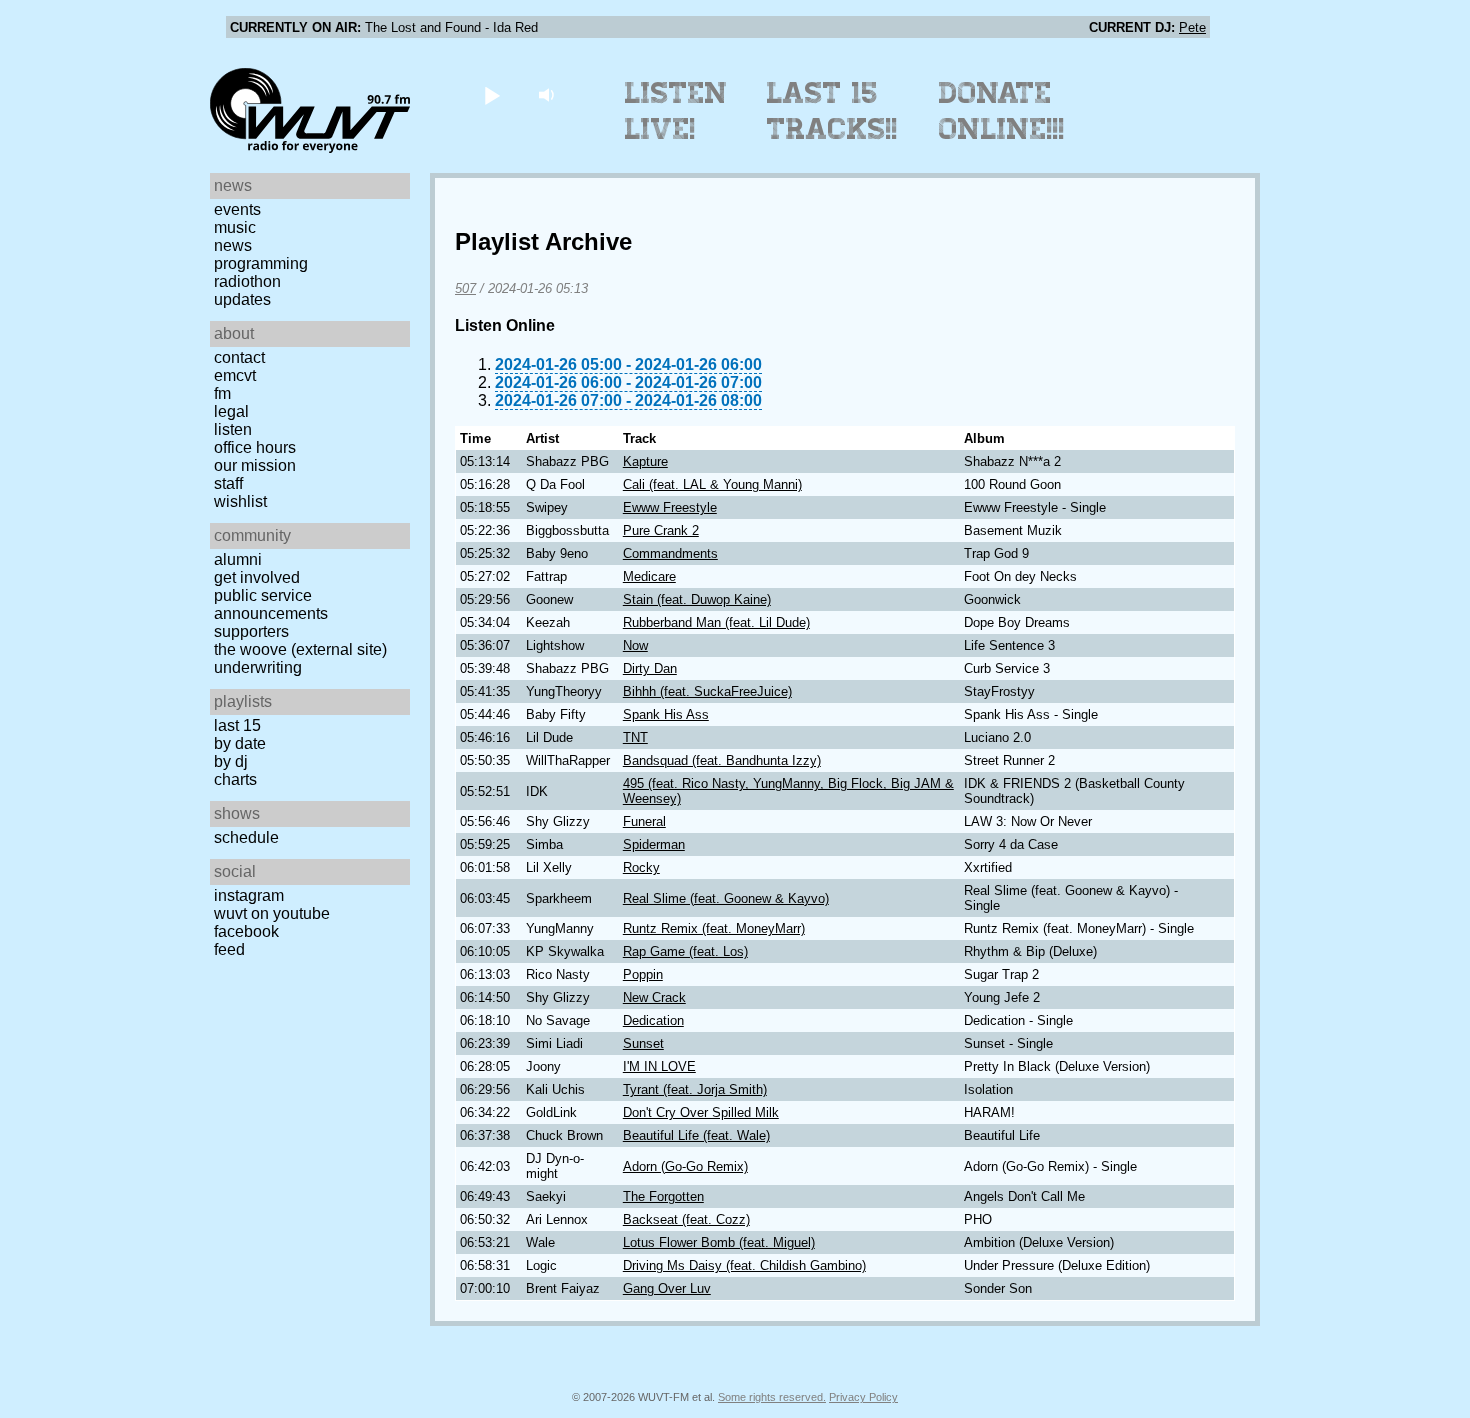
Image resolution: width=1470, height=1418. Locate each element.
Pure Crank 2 (661, 530)
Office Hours (255, 447)
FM (222, 393)
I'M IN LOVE (659, 1066)
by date (240, 743)
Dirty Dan (650, 668)
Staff (228, 483)
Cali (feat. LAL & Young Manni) (712, 484)
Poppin (643, 974)
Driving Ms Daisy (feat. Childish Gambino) (744, 1265)
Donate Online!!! (1002, 111)
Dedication (653, 1020)
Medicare (649, 576)
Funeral (644, 821)
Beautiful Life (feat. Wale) (696, 1135)
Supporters (251, 631)
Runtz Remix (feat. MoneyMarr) (714, 928)
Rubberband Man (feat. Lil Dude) (716, 622)
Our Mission (255, 465)
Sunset (643, 1043)
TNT (635, 737)
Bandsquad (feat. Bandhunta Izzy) (722, 760)
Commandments (670, 553)
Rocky (641, 867)
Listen (233, 429)
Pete (1192, 27)
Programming (261, 263)
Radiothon (247, 281)
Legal (231, 411)
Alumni (238, 559)
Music (235, 227)
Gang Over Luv (667, 1288)
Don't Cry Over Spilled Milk (701, 1112)
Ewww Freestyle (670, 507)
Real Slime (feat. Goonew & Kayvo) (726, 898)
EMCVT (235, 375)
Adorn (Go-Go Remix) (685, 1166)
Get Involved (257, 577)
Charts (235, 779)
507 (465, 288)
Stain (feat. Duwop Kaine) (697, 599)
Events (237, 209)
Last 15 (237, 725)
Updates (242, 299)
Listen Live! (676, 111)
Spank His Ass (666, 714)
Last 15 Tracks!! (832, 111)
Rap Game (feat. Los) (685, 951)
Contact (239, 357)
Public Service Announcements (271, 604)
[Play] (491, 94)
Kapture (645, 461)
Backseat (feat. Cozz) (686, 1219)
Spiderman (654, 844)
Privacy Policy (863, 1397)
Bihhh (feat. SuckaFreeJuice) (707, 691)
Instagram (249, 895)
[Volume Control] (548, 94)
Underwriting (258, 667)
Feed (229, 949)
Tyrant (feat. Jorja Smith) (695, 1089)
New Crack (654, 997)
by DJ (231, 761)
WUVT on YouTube (272, 913)
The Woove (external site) (300, 649)
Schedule (246, 837)
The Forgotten (663, 1196)
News (233, 245)
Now (635, 645)
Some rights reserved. (772, 1397)
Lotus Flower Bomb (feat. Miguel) (719, 1242)
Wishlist (240, 501)
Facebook (246, 931)
